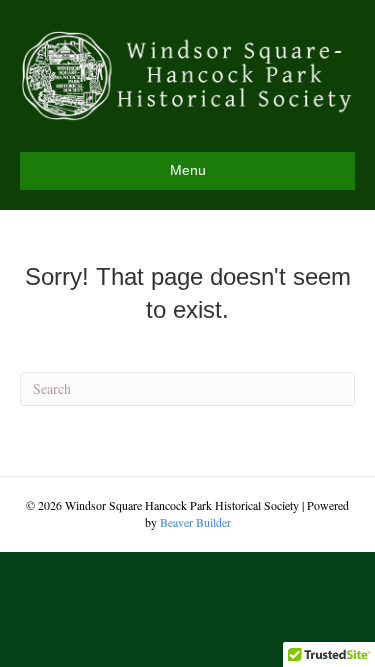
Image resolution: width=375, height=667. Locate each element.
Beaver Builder (195, 522)
